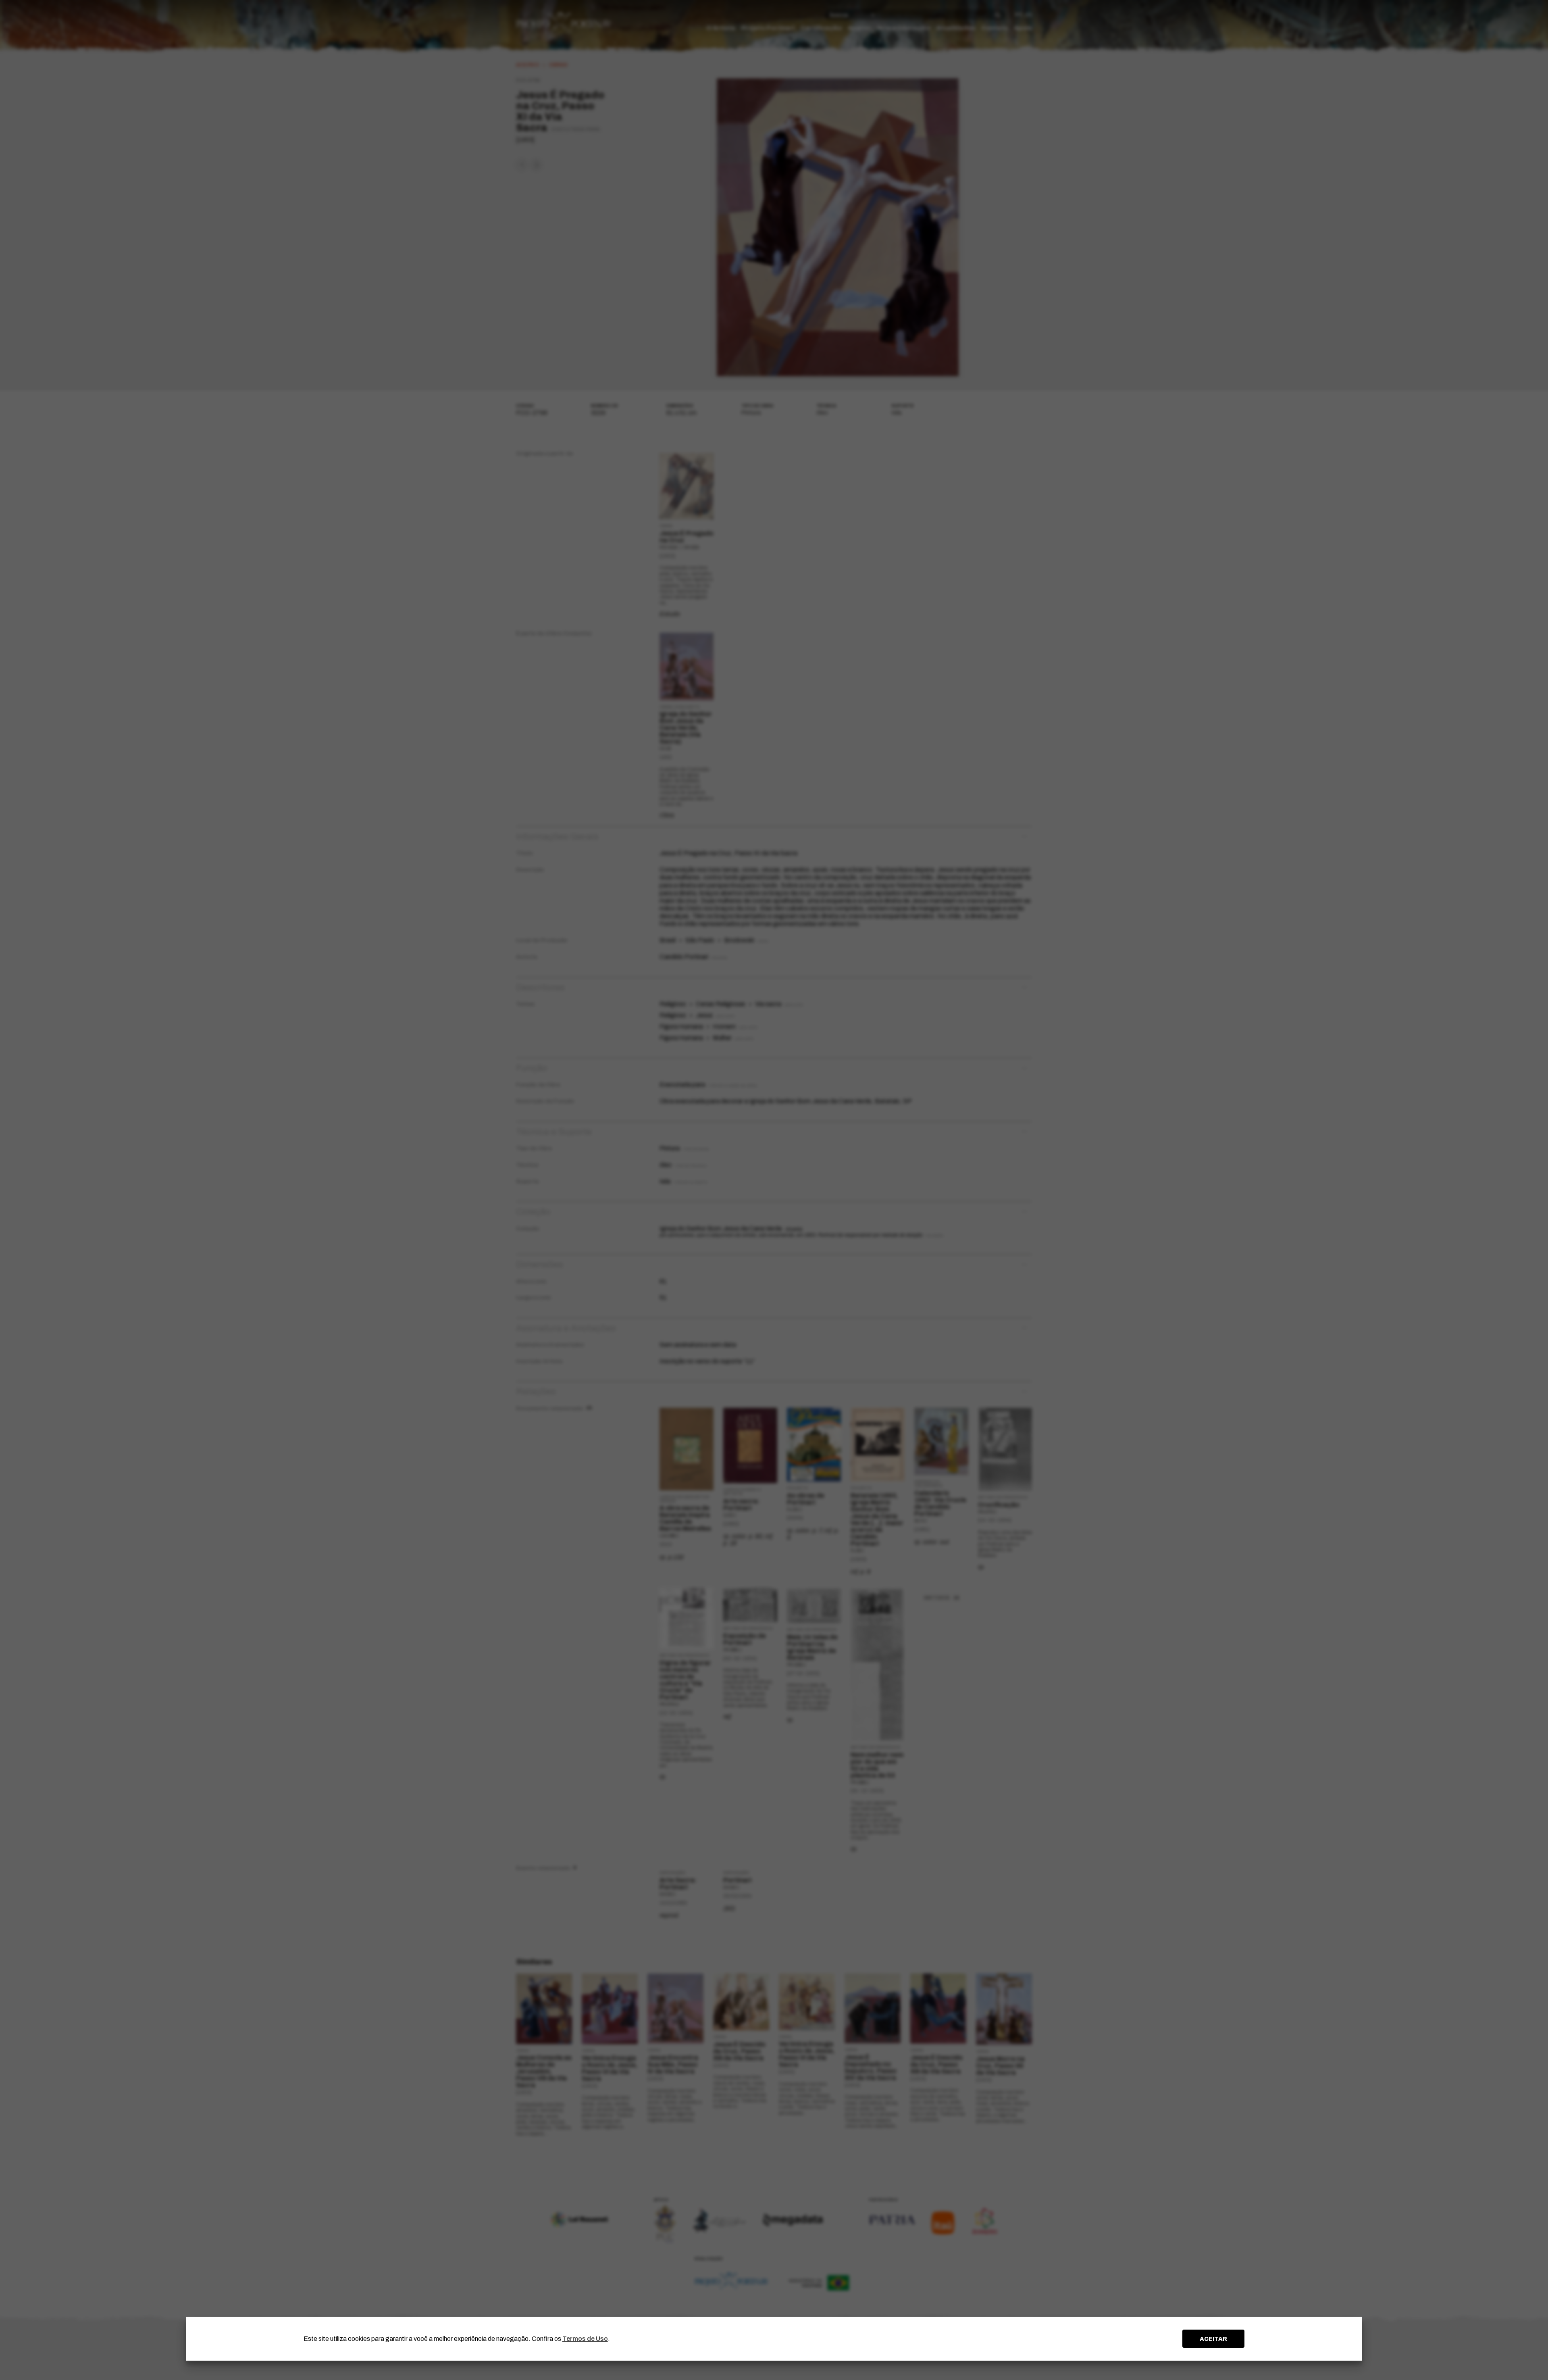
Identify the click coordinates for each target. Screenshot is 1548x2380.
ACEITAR (1213, 2339)
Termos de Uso (585, 2339)
